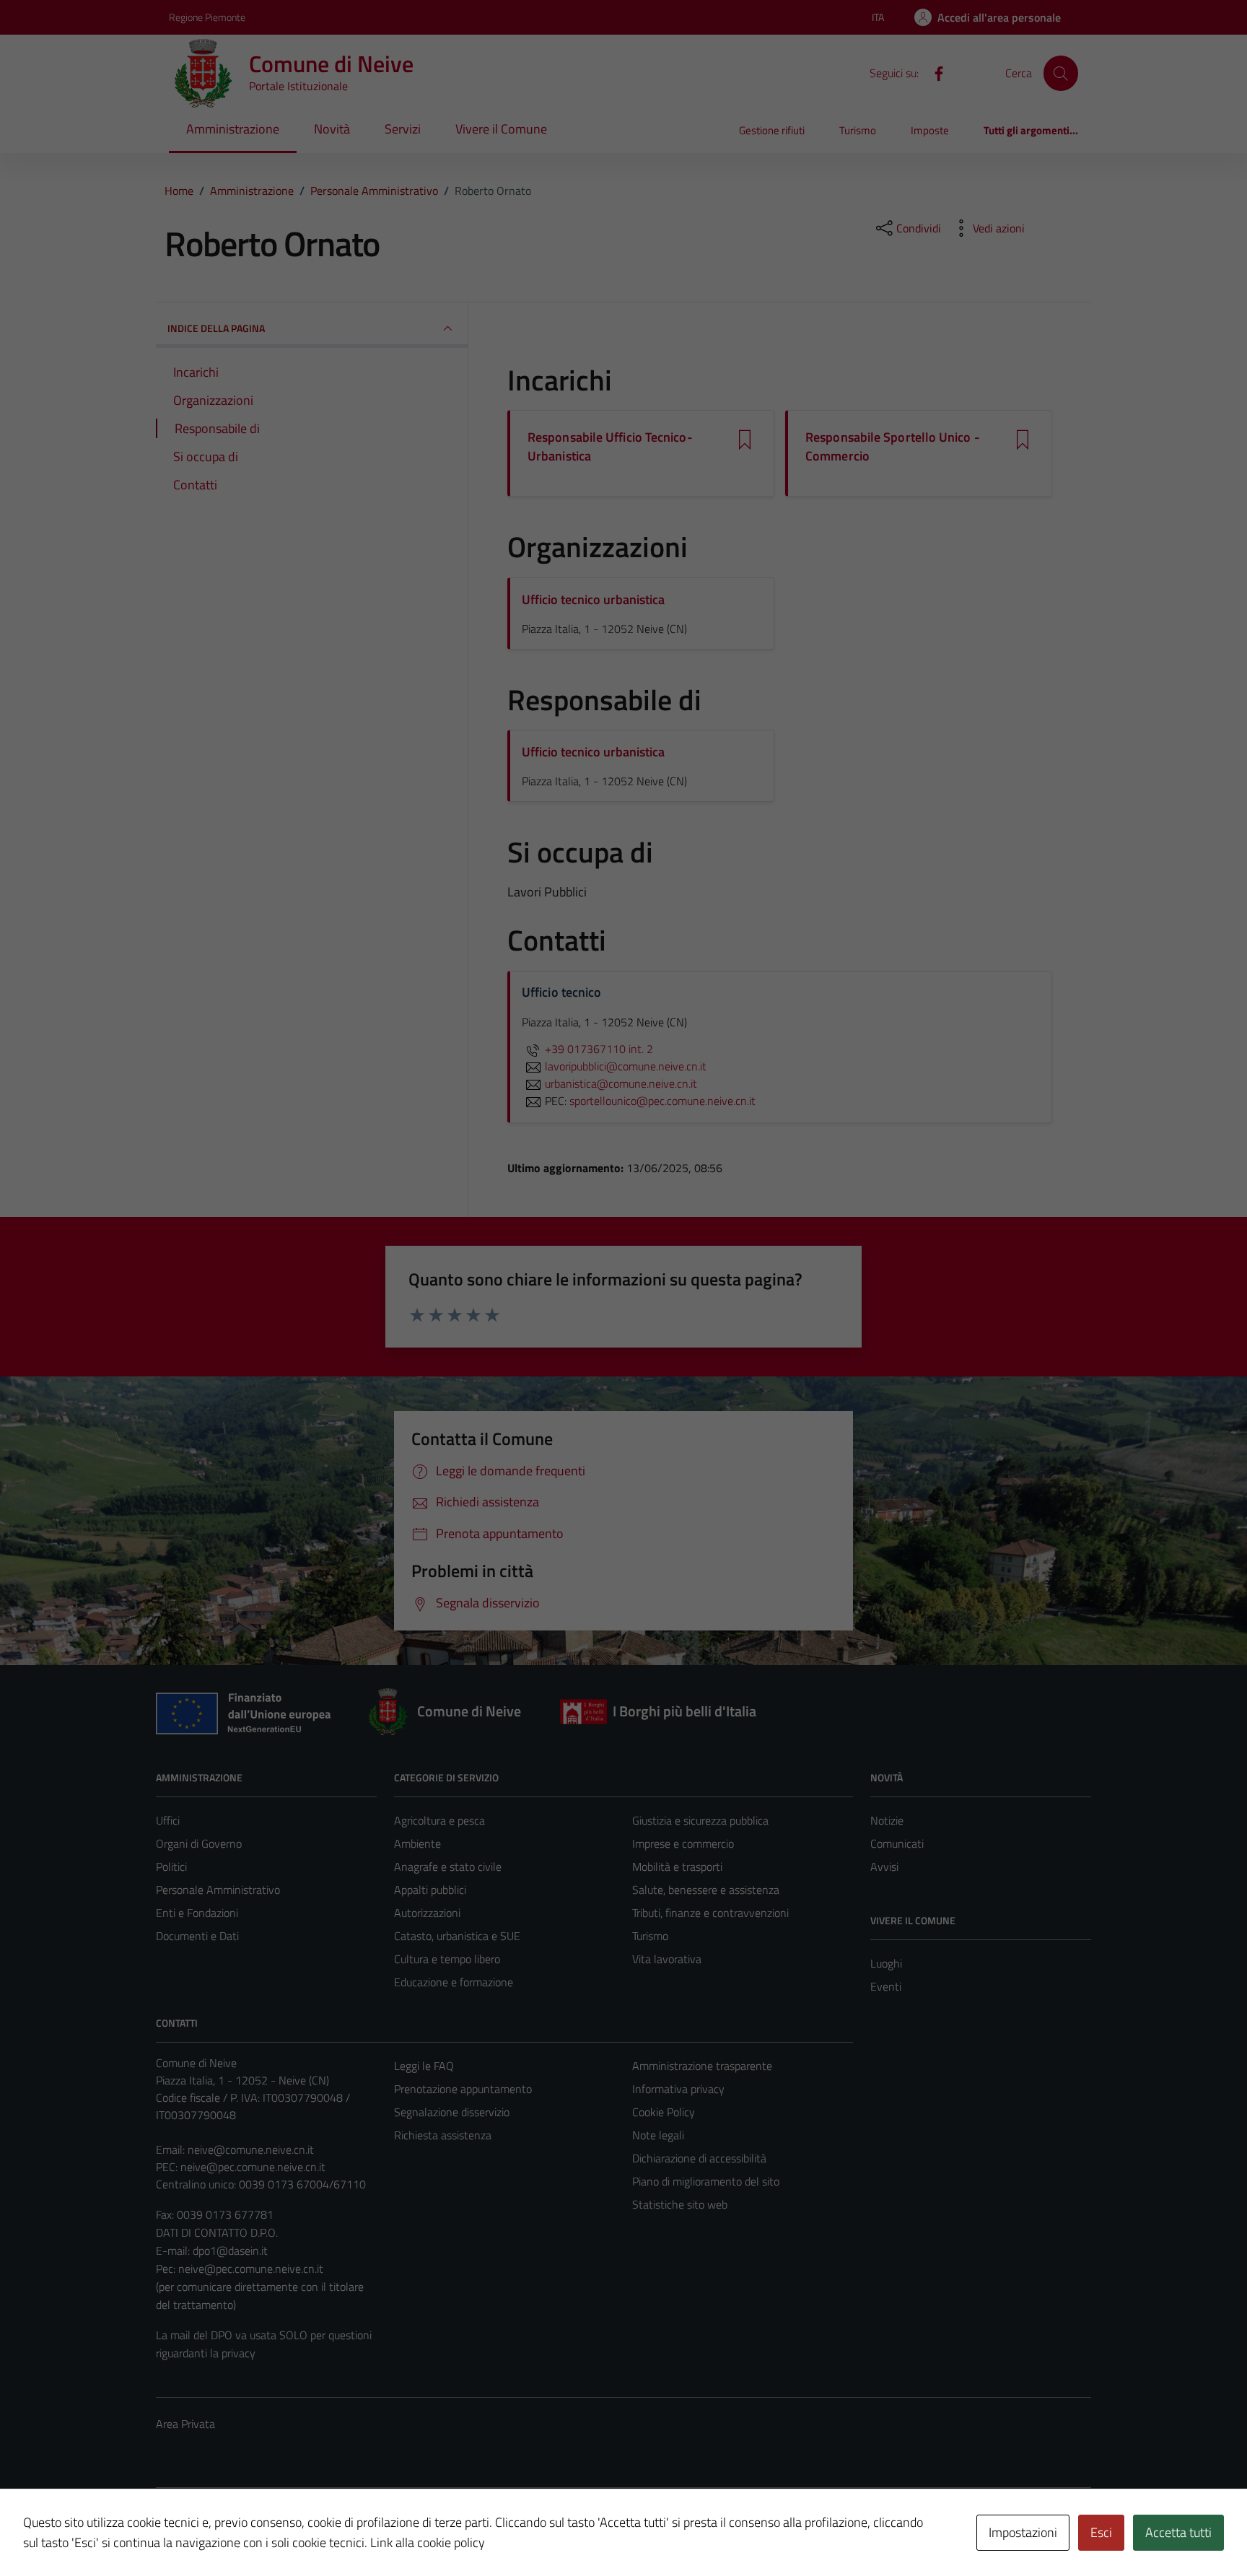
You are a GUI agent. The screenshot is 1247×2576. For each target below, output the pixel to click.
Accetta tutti (1178, 2532)
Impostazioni (1023, 2532)
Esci (1101, 2532)
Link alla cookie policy (428, 2542)
